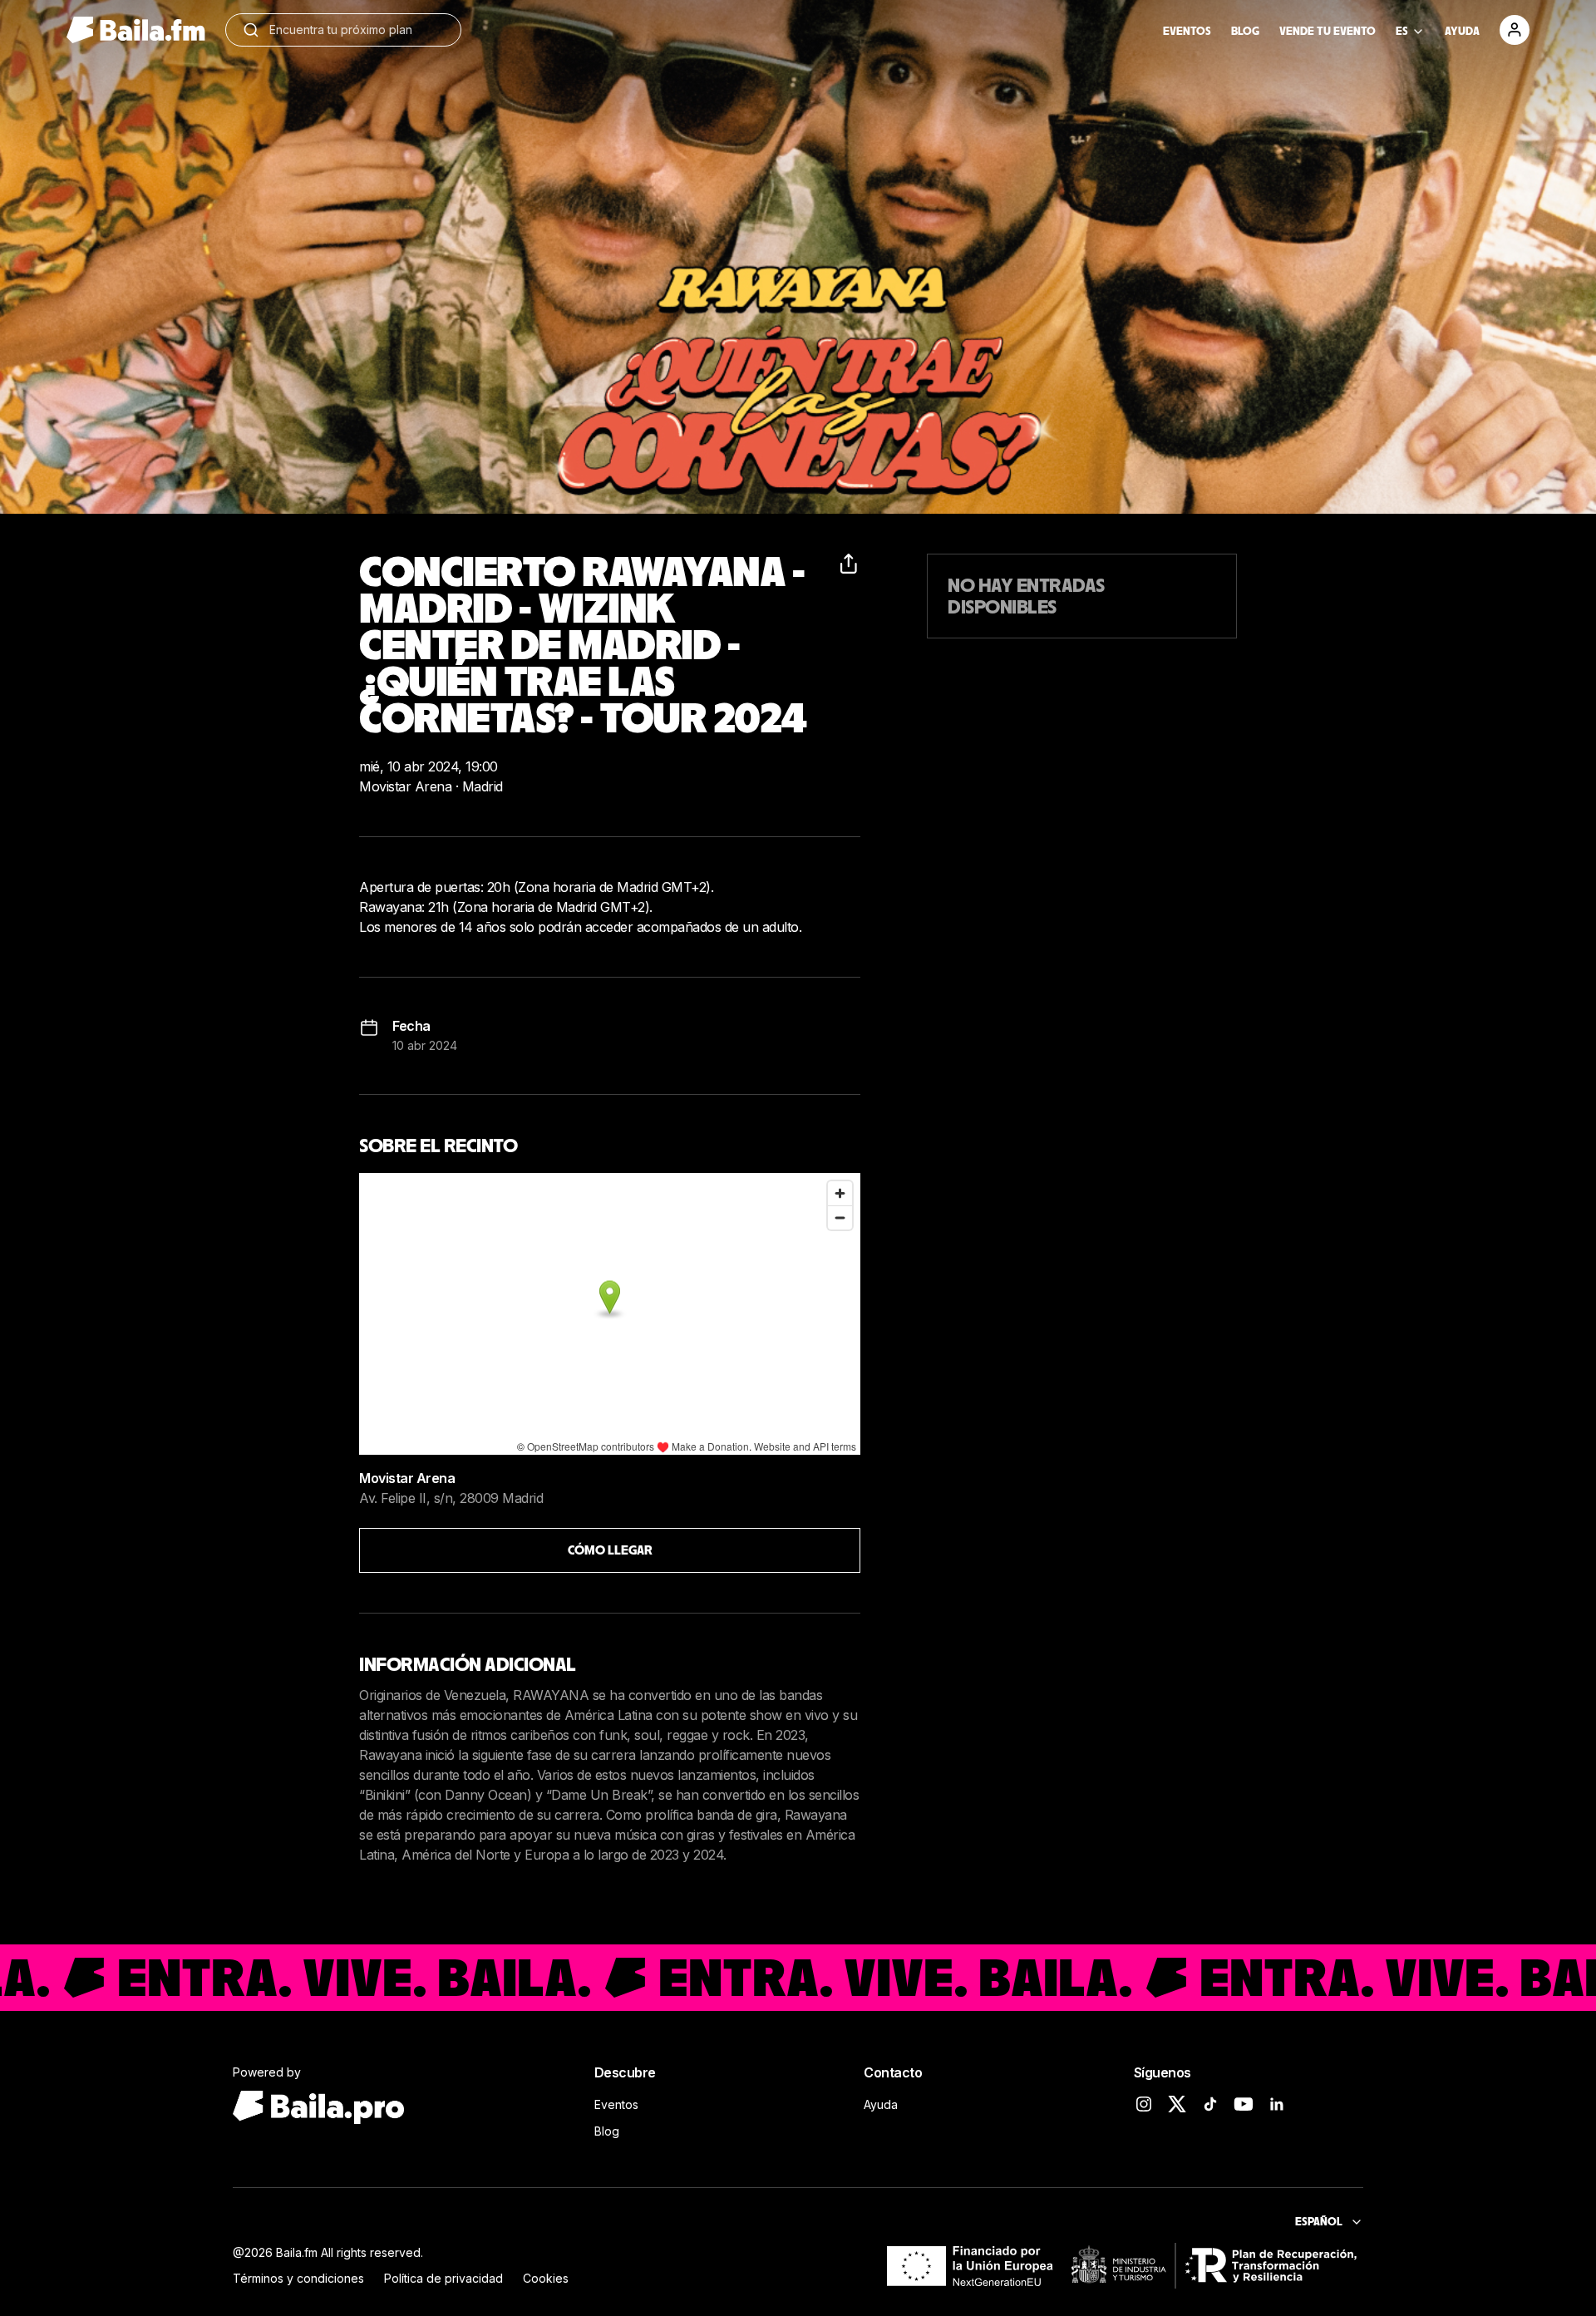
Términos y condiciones (298, 2278)
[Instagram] (1144, 2104)
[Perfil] (1515, 30)
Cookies (546, 2278)
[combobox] (357, 30)
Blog (607, 2131)
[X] (1177, 2104)
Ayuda (881, 2104)
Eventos (616, 2104)
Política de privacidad (443, 2278)
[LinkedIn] (1277, 2104)
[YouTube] (1244, 2104)
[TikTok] (1210, 2104)
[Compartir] (850, 564)
